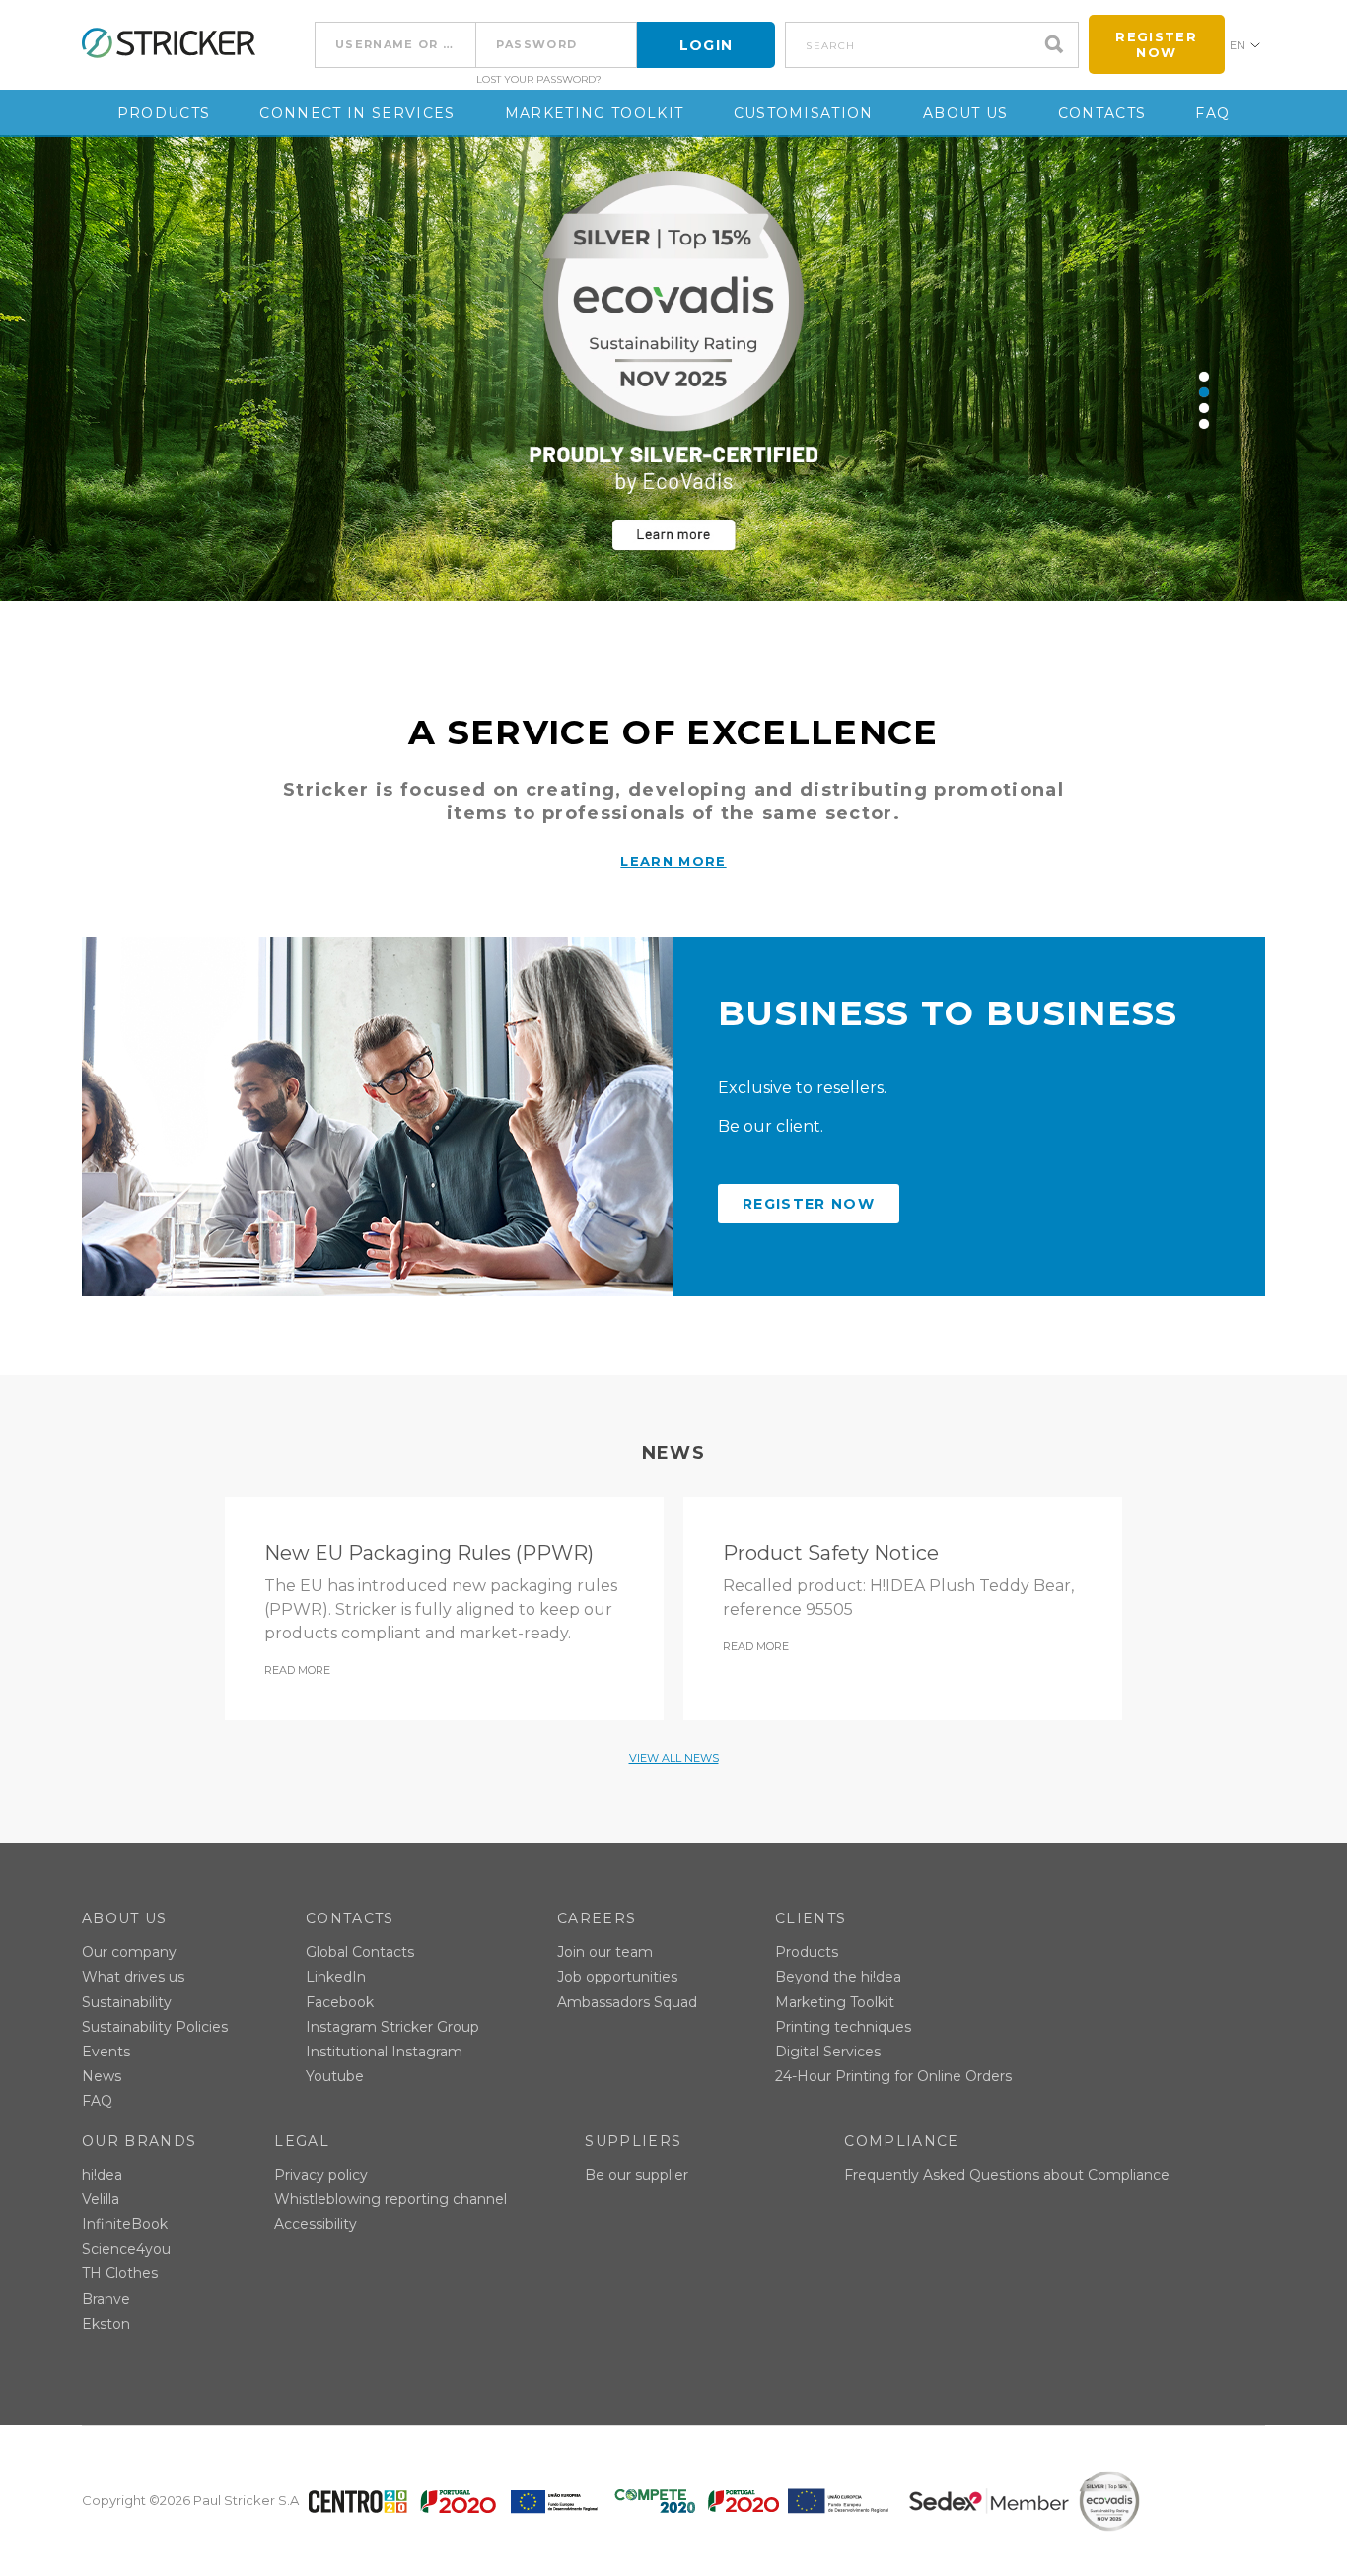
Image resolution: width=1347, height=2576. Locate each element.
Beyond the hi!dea (838, 1977)
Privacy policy (321, 2175)
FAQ (1212, 113)
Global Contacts (360, 1952)
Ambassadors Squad (627, 2002)
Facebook (340, 2002)
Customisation (804, 113)
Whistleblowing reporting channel (390, 2199)
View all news (674, 1758)
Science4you (126, 2249)
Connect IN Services (357, 113)
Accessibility (316, 2224)
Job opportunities (617, 1977)
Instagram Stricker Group (392, 2027)
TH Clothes (120, 2273)
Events (106, 2052)
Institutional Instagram (384, 2052)
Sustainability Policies (155, 2027)
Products (164, 113)
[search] (1059, 45)
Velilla (101, 2199)
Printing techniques (843, 2027)
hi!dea (102, 2175)
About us (966, 113)
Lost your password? (539, 80)
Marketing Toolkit (595, 113)
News (102, 2076)
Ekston (106, 2324)
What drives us (133, 1977)
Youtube (335, 2076)
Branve (106, 2299)
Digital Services (828, 2052)
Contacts (1102, 113)
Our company (129, 1952)
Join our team (605, 1952)
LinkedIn (336, 1977)
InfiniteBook (125, 2224)
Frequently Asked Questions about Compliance (1007, 2175)
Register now (1156, 44)
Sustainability (127, 2002)
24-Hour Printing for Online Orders (893, 2076)
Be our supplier (637, 2175)
